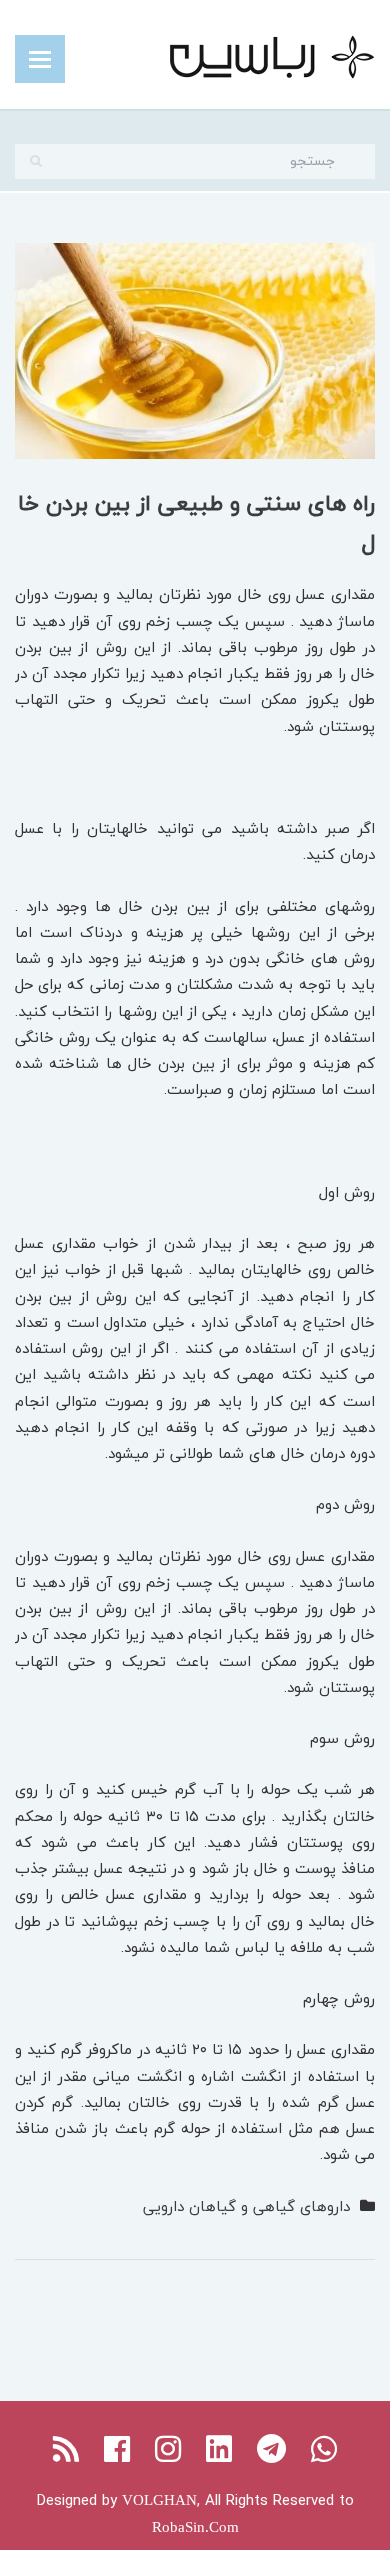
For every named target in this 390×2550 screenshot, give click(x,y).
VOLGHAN (159, 2500)
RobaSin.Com (195, 2527)
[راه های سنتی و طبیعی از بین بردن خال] (195, 348)
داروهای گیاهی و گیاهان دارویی (246, 2206)
